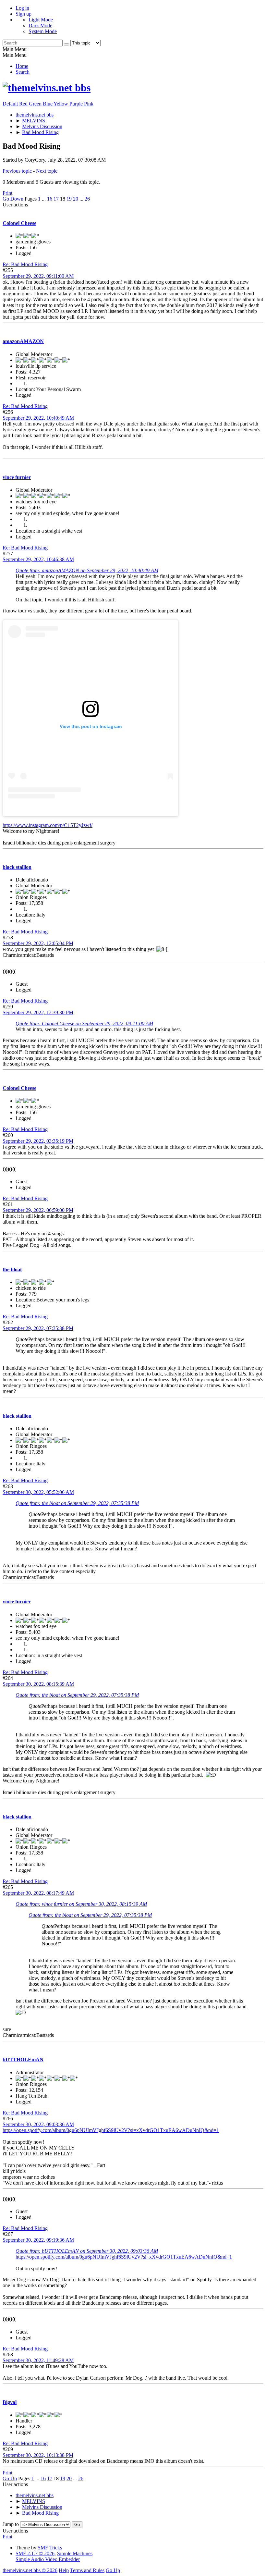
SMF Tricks (50, 2548)
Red (24, 104)
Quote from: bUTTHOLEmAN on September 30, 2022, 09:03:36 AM (87, 2251)
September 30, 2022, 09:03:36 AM (38, 2124)
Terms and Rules (87, 2570)
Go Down (13, 199)
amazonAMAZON (23, 341)
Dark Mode (40, 25)
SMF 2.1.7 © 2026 (35, 2553)
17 (56, 199)
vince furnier (17, 477)
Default (11, 104)
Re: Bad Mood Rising (25, 264)
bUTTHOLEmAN (23, 2059)
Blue (48, 104)
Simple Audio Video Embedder (48, 2559)
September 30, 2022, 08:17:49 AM (38, 1893)
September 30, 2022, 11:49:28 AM (38, 2360)
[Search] (66, 44)
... (44, 199)
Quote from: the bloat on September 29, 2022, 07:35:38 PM (77, 1503)
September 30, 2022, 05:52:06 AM (38, 1492)
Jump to (11, 2524)
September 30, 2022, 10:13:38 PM (38, 2455)
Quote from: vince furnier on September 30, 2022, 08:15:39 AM (81, 1904)
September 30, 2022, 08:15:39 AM (38, 1684)
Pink (89, 104)
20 (76, 199)
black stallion (17, 867)
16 (50, 199)
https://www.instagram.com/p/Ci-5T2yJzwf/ (48, 825)
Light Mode (41, 20)
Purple (77, 104)
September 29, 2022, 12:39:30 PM (38, 1012)
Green (36, 104)
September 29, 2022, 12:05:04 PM (38, 943)
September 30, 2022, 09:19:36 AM (38, 2240)
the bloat (12, 1270)
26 (87, 199)
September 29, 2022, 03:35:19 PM (38, 1141)
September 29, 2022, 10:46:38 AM (38, 559)
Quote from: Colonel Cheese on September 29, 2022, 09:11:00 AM (84, 1023)
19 (69, 199)
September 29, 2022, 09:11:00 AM (38, 276)
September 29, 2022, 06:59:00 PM (38, 1210)
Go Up (10, 2478)
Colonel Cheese (19, 223)
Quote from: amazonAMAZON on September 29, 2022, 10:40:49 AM (87, 570)
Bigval (10, 2402)
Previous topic (17, 171)
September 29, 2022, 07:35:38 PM (38, 1328)
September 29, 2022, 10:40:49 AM (38, 418)
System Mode (43, 31)
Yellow (61, 104)
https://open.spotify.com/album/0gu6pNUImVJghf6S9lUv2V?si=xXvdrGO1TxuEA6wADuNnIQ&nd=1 (111, 2130)
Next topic (47, 171)
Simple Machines (75, 2553)
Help (64, 2570)
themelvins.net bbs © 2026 (30, 2570)
